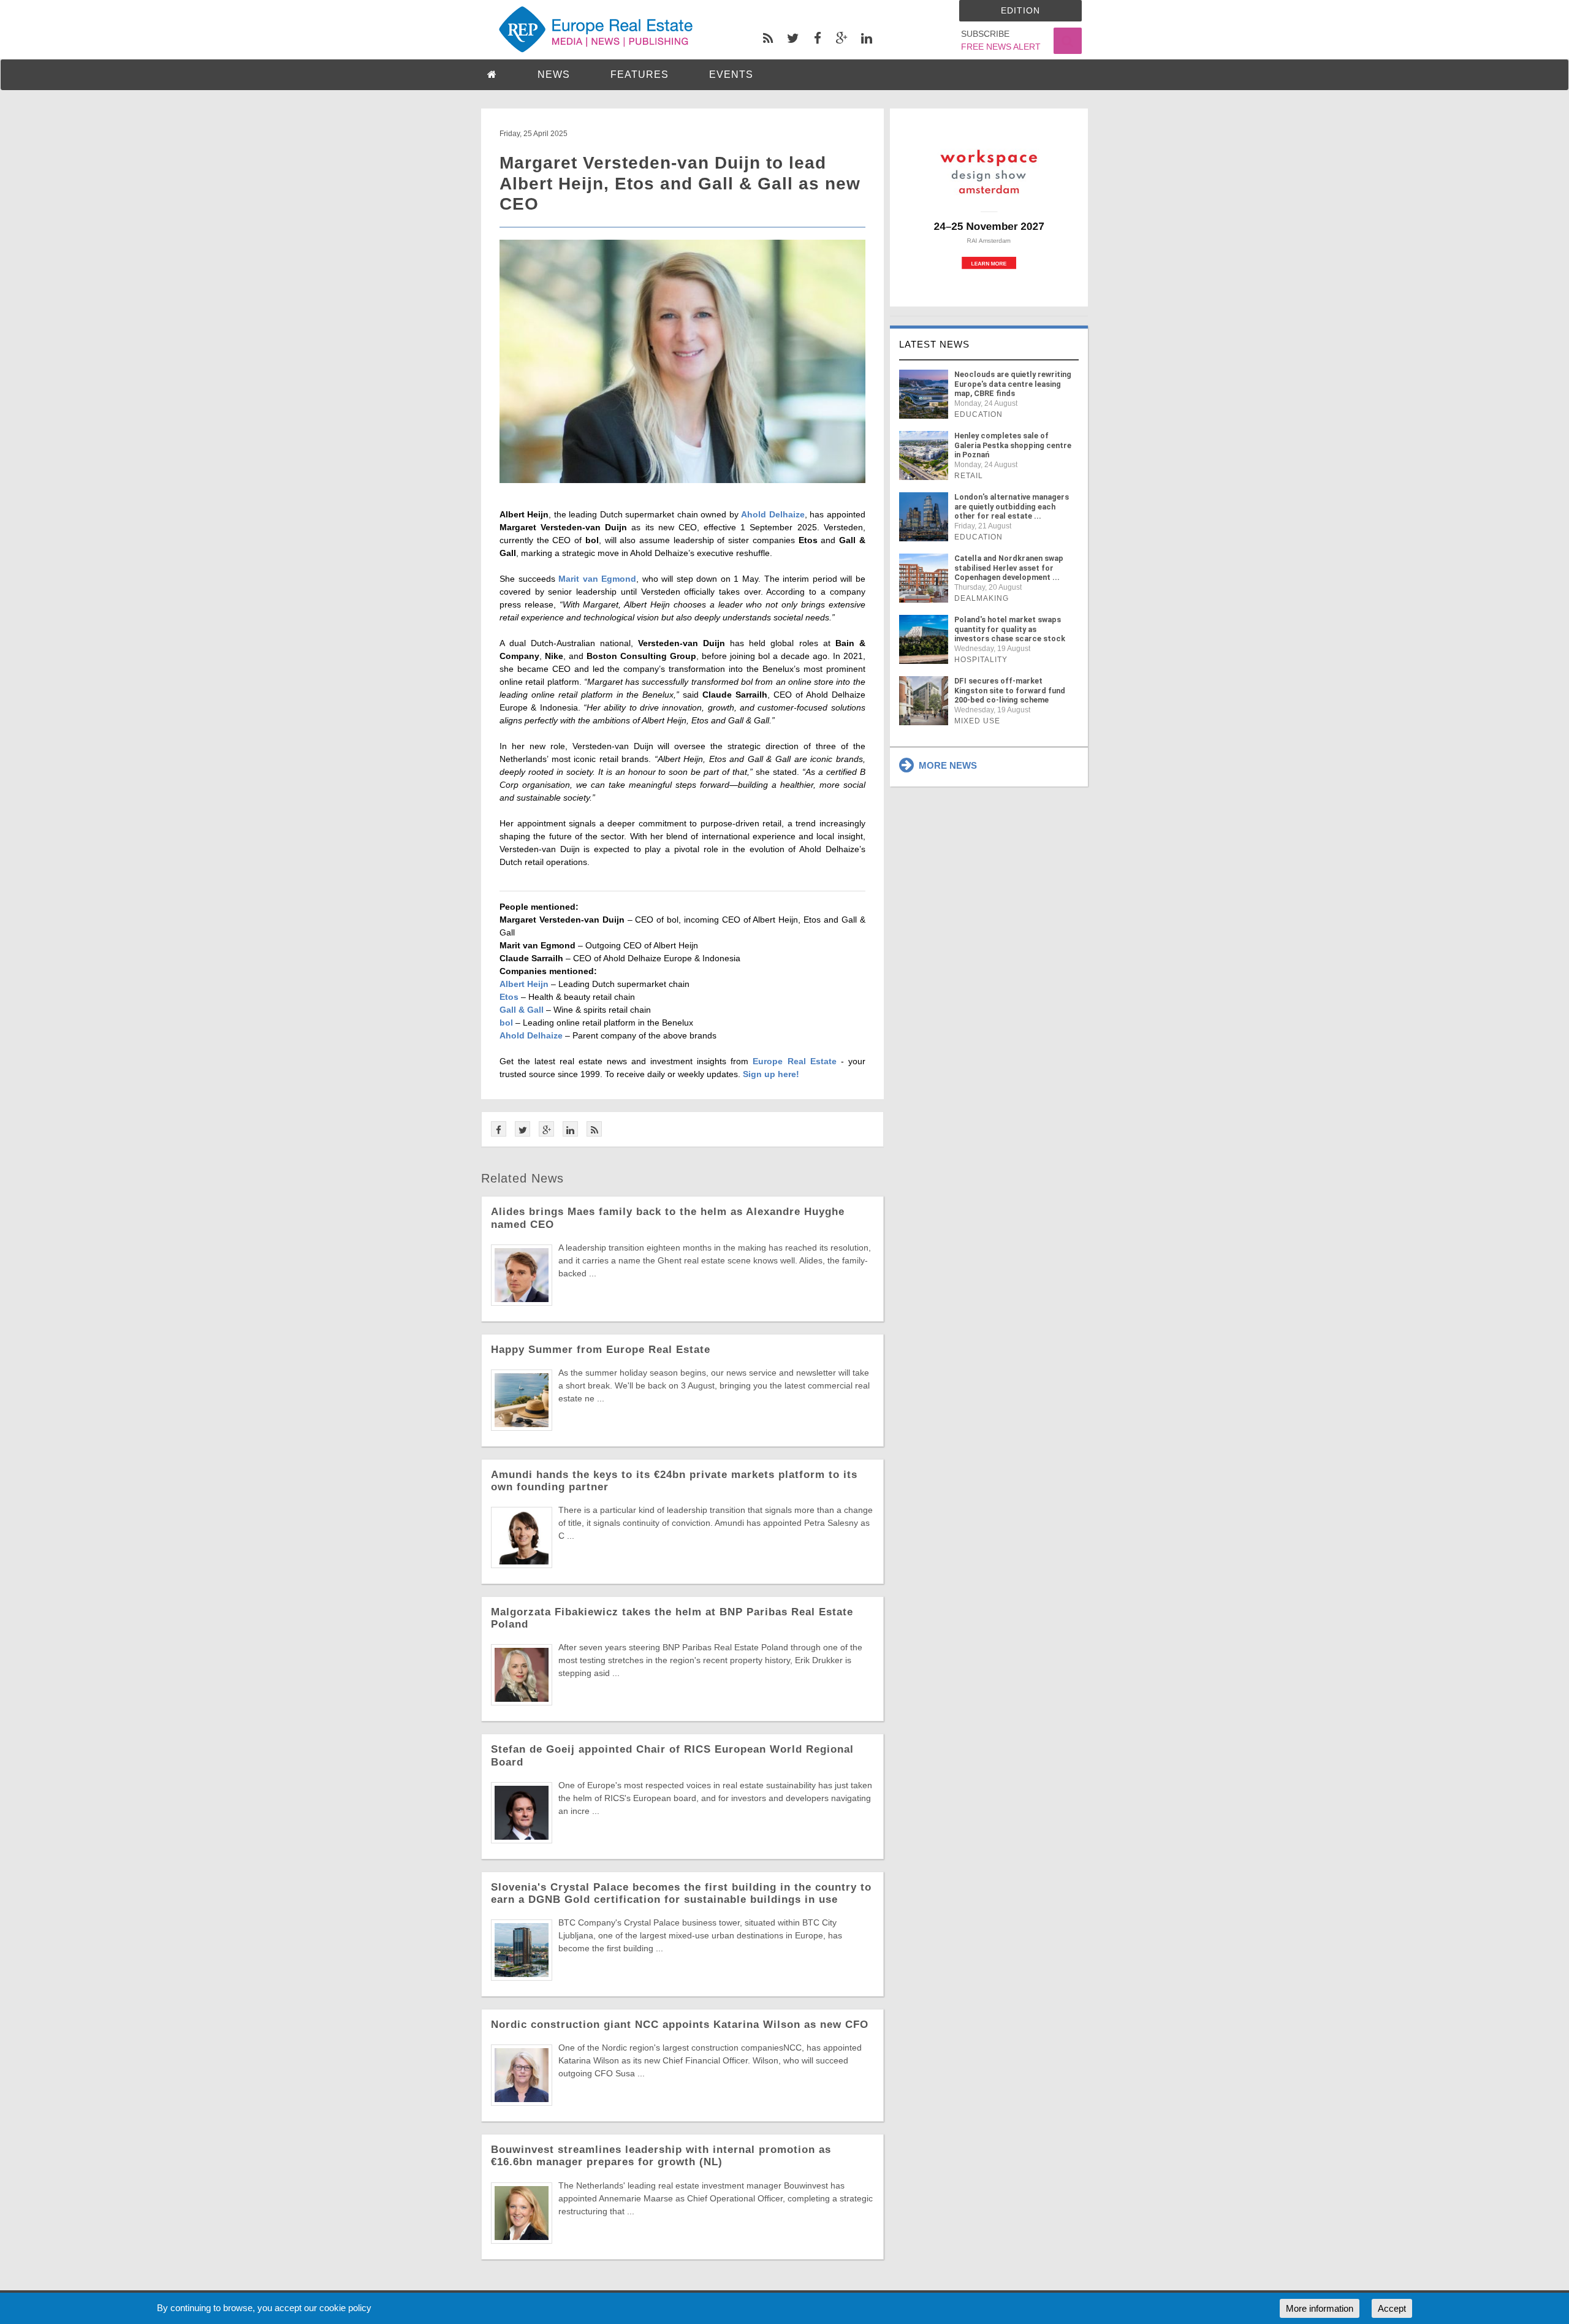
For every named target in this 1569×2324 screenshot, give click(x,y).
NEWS (554, 74)
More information (1320, 2308)
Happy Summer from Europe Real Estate (601, 1350)
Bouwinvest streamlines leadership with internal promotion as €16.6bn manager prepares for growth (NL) (661, 2156)
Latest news (934, 344)
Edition (1020, 10)
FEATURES (640, 74)
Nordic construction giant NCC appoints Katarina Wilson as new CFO (680, 2025)
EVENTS (731, 74)
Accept (1392, 2308)
